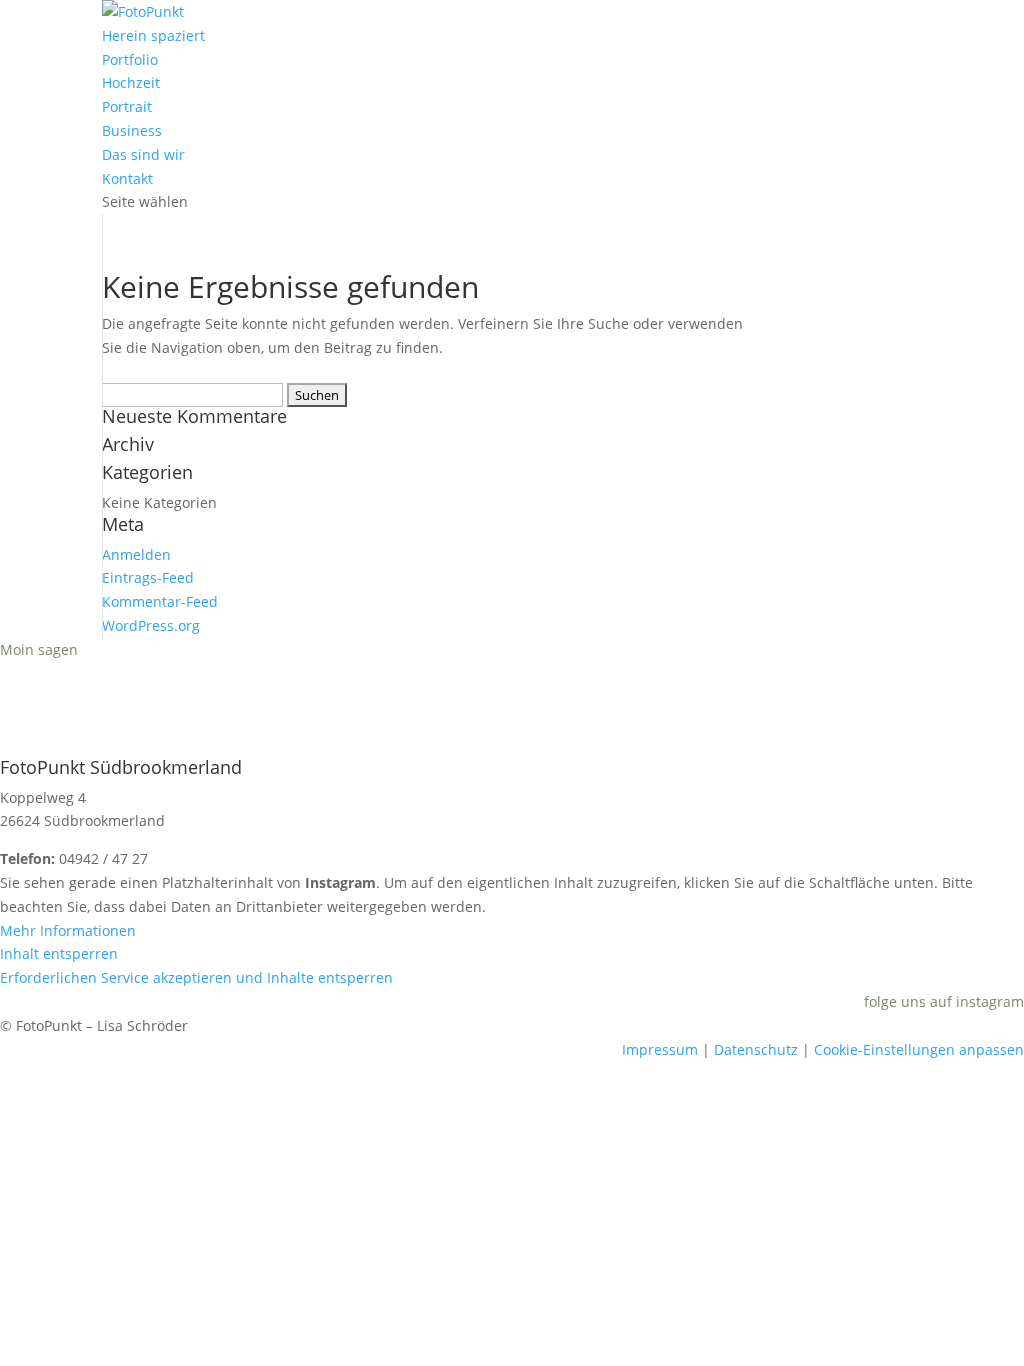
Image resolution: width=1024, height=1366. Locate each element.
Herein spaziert (153, 35)
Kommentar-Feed (160, 601)
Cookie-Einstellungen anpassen (919, 1049)
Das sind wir (143, 154)
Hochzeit (131, 82)
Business (132, 130)
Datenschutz (756, 1049)
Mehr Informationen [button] (68, 930)
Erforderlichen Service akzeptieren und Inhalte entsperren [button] (196, 977)
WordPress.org (151, 625)
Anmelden (136, 554)
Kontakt (127, 178)
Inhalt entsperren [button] (59, 953)
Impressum (660, 1049)
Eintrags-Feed (148, 577)
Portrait (127, 106)
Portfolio (130, 59)
